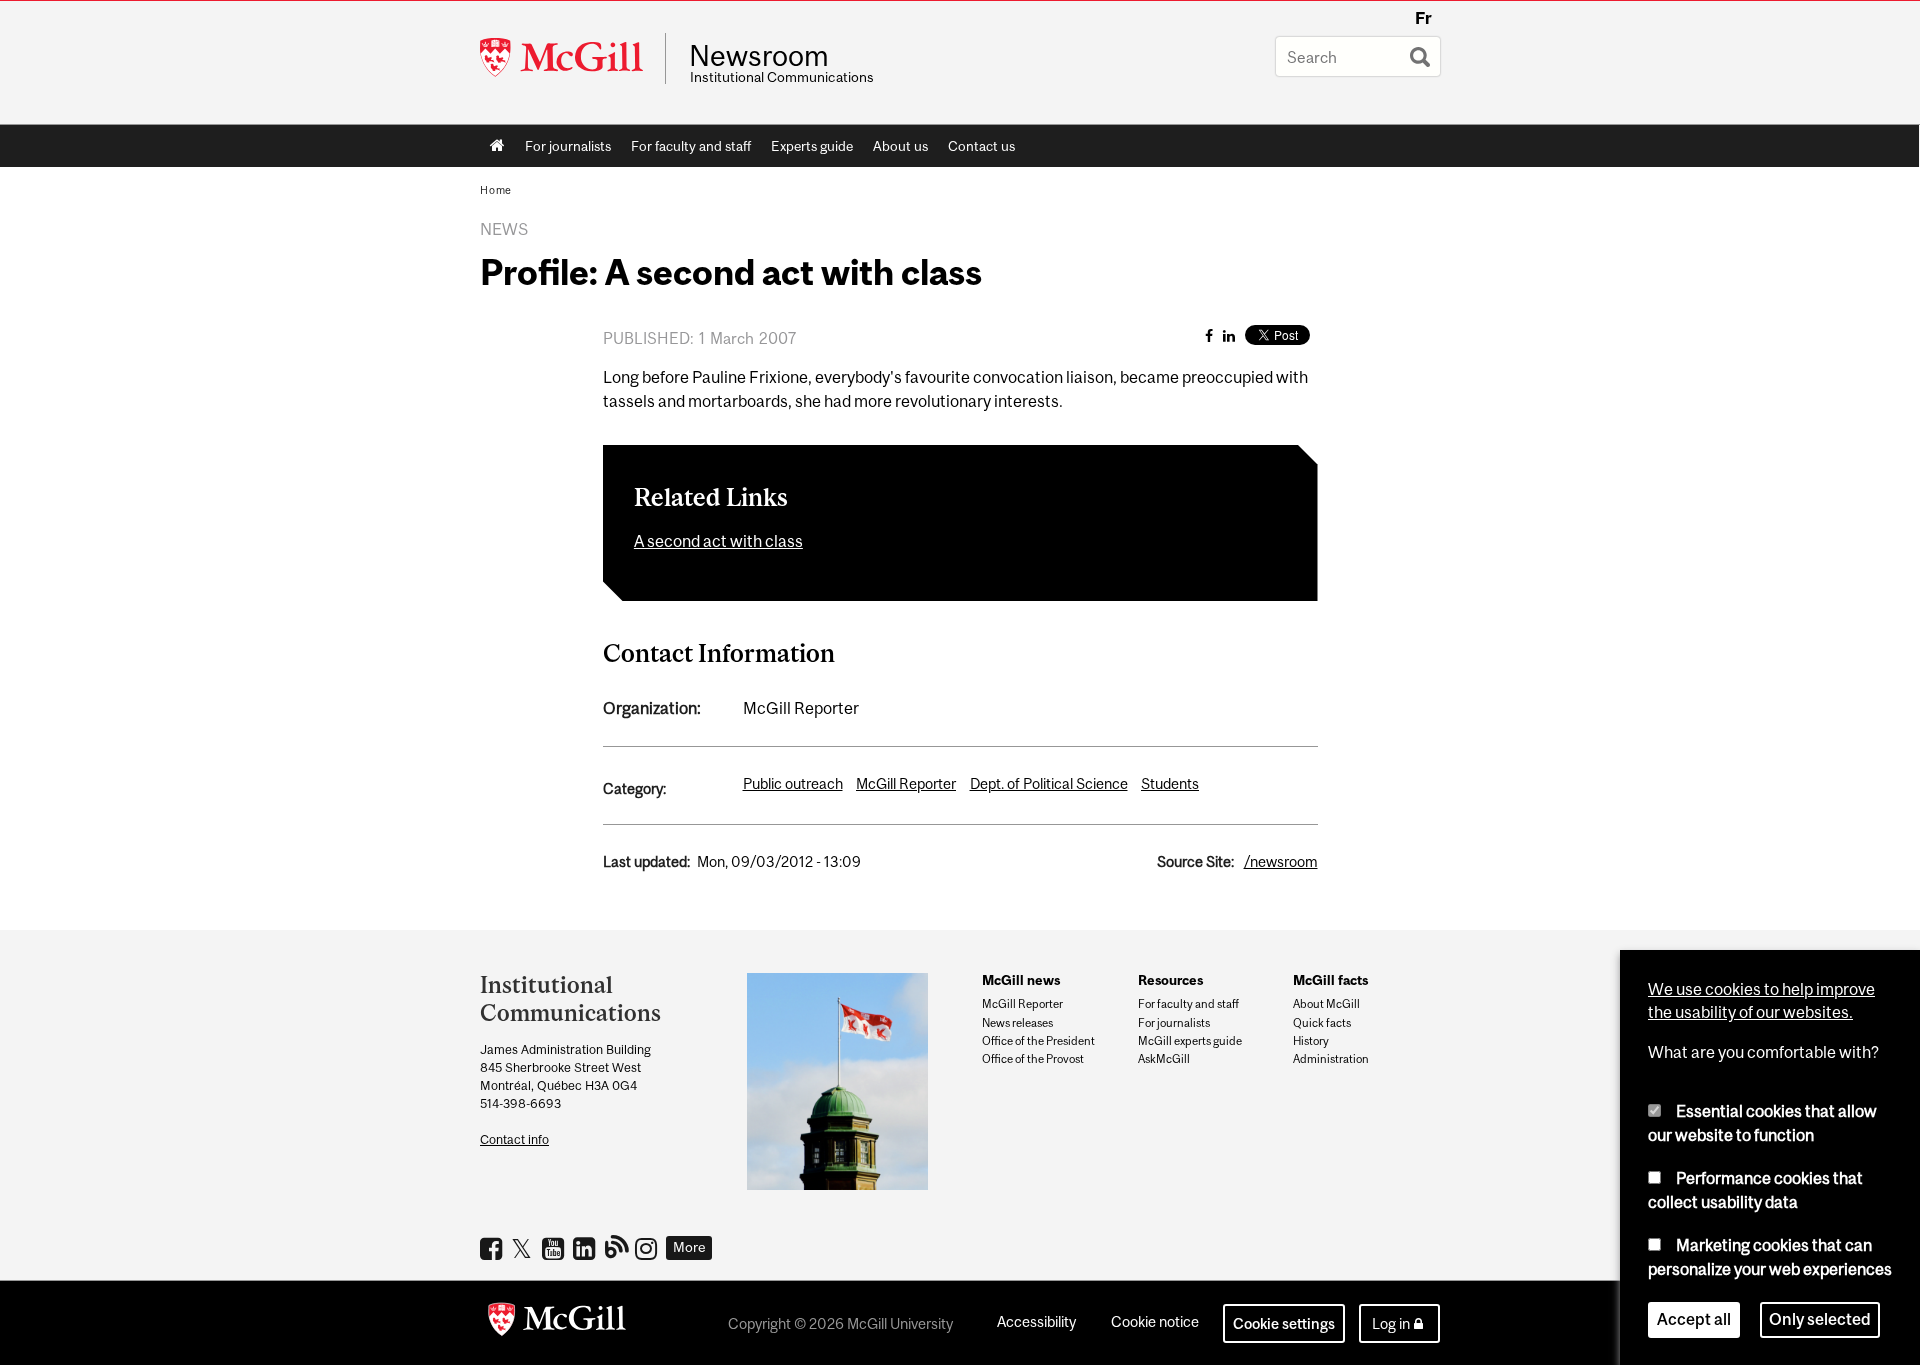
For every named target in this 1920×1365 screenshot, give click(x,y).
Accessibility (1036, 1321)
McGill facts (1330, 980)
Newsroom (759, 56)
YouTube (555, 1248)
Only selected (1820, 1319)
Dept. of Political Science (1049, 783)
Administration (1331, 1059)
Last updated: (646, 861)
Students (1170, 783)
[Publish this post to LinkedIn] (1229, 335)
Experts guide (812, 146)
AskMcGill (1164, 1059)
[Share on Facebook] (1209, 335)
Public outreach (793, 783)
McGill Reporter (906, 783)
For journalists (568, 146)
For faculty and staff (691, 146)
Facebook (493, 1248)
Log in (1391, 1323)
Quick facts (1322, 1023)
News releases (1017, 1023)
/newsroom (1281, 861)
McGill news (1021, 980)
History (1311, 1041)
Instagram (648, 1248)
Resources (1170, 980)
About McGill (1326, 1004)
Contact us (981, 146)
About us (900, 146)
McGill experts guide (1190, 1041)
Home (497, 146)
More (689, 1247)
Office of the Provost (1033, 1059)
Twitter (524, 1248)
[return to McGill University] (557, 1323)
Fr (1423, 18)
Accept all (1694, 1319)
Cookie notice (1155, 1321)
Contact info (514, 1139)
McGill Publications (617, 1246)
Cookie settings (1284, 1323)
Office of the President (1038, 1041)
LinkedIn (586, 1248)
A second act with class (718, 541)
